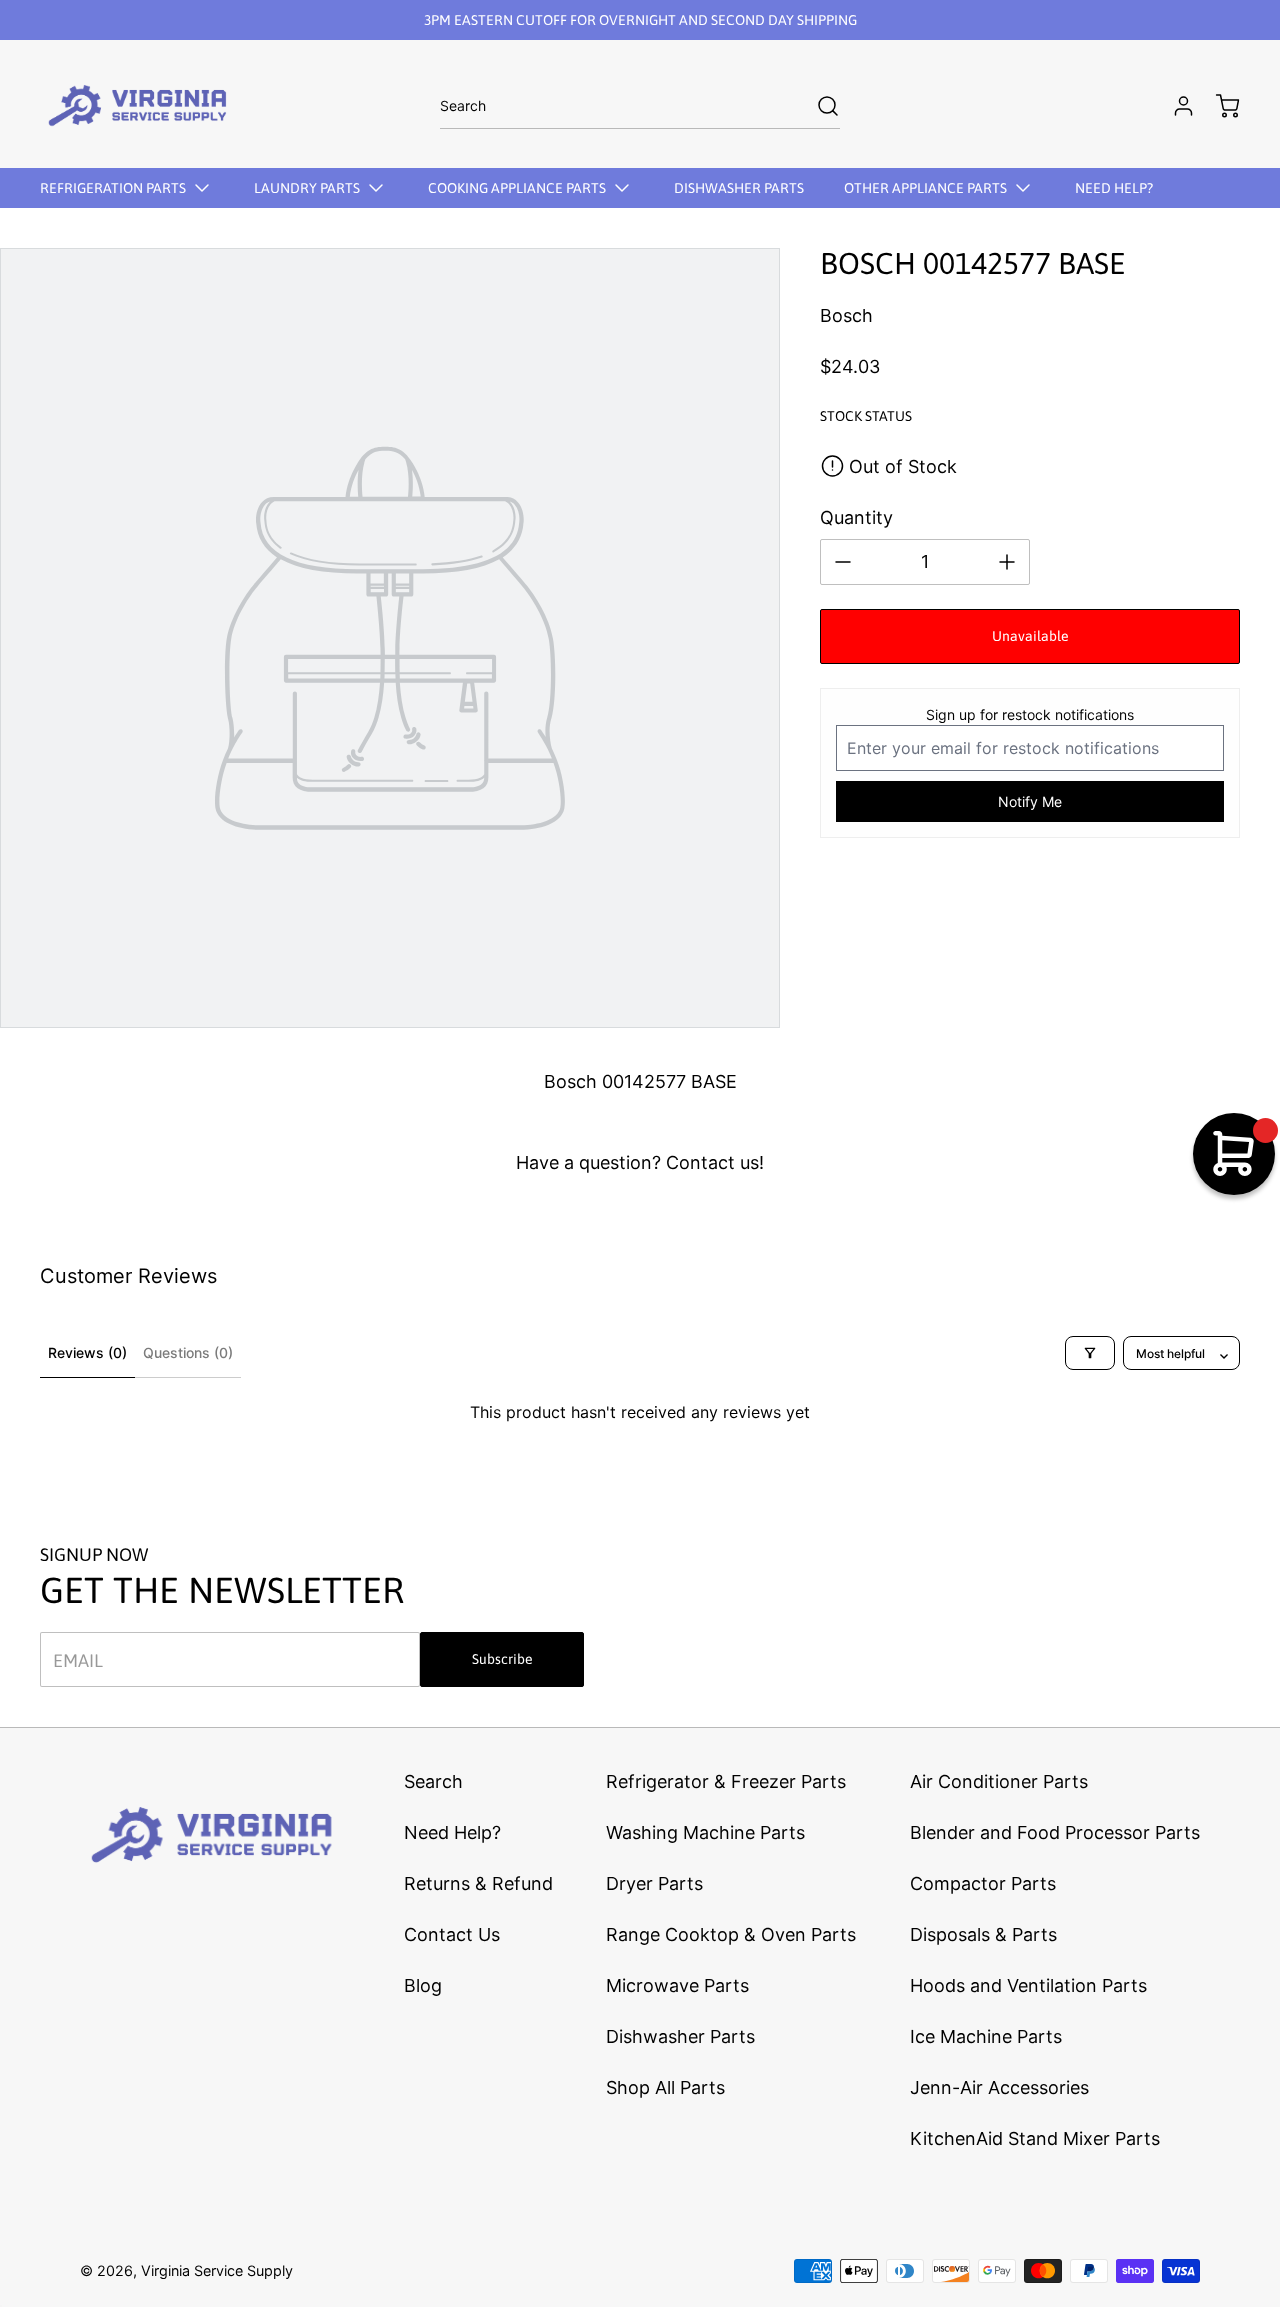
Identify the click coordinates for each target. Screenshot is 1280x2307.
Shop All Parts (665, 2087)
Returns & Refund (478, 1883)
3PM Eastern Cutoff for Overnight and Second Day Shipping (640, 20)
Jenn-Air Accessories (999, 2087)
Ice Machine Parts (986, 2036)
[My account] (1174, 106)
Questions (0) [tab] (188, 1352)
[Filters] (1090, 1353)
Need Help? (452, 1832)
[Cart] (1218, 106)
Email (78, 1659)
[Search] (818, 106)
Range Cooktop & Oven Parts (731, 1934)
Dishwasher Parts (680, 2036)
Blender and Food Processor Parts (1055, 1832)
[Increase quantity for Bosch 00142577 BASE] (1007, 562)
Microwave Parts (677, 1985)
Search (433, 1781)
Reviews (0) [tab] (87, 1352)
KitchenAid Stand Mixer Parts (1035, 2138)
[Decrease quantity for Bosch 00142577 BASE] (843, 562)
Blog (423, 1985)
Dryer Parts (654, 1883)
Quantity (856, 517)
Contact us (712, 1162)
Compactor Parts (983, 1883)
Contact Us (452, 1934)
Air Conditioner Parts (999, 1781)
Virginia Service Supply (217, 2270)
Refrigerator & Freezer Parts (726, 1781)
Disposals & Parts (983, 1934)
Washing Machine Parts (705, 1832)
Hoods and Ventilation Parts (1028, 1985)
